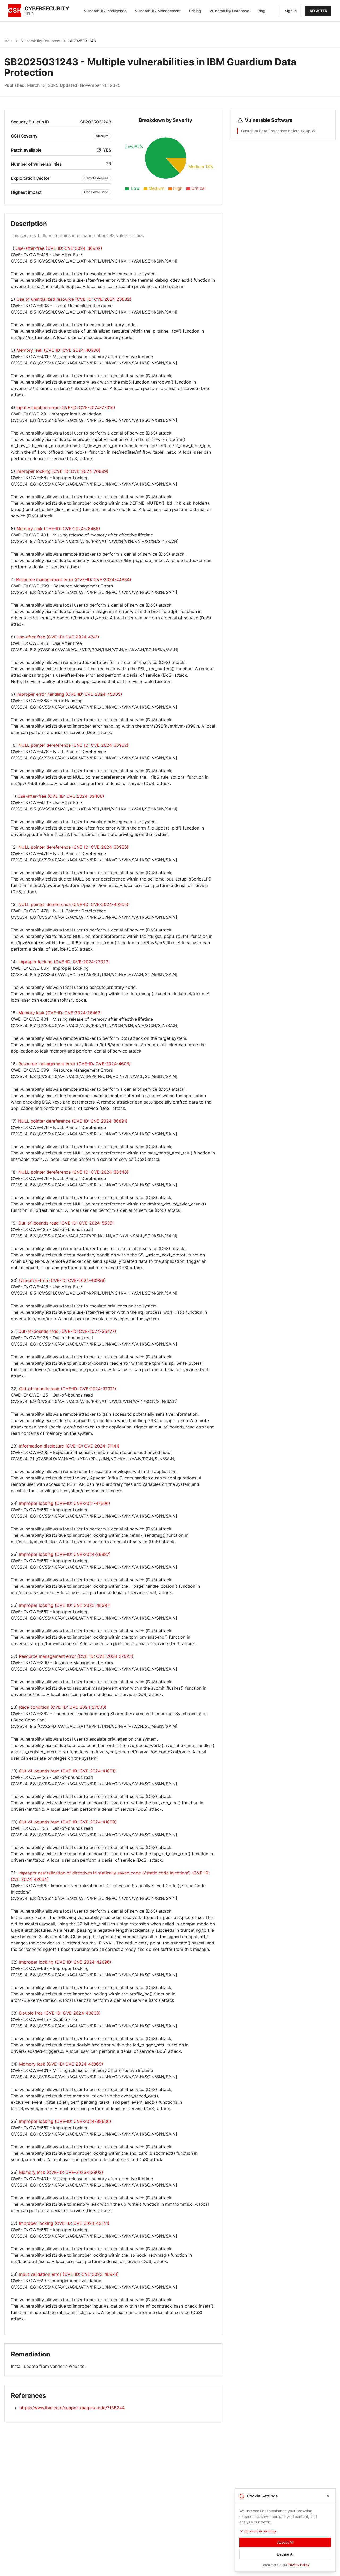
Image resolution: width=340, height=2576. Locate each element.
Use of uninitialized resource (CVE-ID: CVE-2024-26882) (74, 299)
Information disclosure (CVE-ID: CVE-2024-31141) (69, 1446)
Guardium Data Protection (264, 131)
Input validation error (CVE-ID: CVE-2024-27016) (66, 407)
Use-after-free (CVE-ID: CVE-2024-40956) (62, 1280)
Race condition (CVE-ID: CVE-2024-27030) (63, 1707)
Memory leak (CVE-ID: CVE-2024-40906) (58, 350)
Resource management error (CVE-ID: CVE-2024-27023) (76, 1656)
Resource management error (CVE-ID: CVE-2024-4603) (75, 1064)
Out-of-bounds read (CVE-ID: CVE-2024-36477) (67, 1331)
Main (8, 41)
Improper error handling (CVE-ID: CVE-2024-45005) (69, 694)
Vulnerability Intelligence (105, 11)
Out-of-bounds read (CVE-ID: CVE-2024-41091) (67, 1771)
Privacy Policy (299, 2565)
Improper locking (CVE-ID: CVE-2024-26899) (62, 471)
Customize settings (261, 2531)
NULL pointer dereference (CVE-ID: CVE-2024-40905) (73, 904)
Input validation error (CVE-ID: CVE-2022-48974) (69, 2274)
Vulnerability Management (158, 11)
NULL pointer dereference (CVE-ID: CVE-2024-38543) (73, 1172)
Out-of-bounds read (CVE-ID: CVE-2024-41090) (68, 1822)
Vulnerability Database (229, 11)
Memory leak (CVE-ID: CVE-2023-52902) (61, 2172)
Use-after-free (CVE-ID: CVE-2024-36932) (59, 248)
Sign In (291, 11)
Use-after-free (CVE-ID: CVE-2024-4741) (58, 637)
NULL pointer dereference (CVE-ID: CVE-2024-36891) (73, 1121)
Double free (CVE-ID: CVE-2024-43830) (60, 2013)
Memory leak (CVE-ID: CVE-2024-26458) (58, 529)
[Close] (328, 2496)
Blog (262, 11)
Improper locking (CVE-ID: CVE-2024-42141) (64, 2223)
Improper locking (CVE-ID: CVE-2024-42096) (65, 1962)
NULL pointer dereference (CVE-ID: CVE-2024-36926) (73, 847)
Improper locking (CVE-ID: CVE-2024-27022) (64, 962)
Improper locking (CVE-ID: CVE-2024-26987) (65, 1554)
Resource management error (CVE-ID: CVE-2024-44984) (74, 579)
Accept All (285, 2542)
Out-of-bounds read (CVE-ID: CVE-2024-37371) (68, 1389)
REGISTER (318, 11)
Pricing (195, 11)
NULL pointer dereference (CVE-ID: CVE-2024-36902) (73, 745)
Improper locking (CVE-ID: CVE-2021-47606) (65, 1503)
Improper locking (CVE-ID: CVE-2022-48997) (65, 1605)
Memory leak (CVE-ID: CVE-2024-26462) (60, 1013)
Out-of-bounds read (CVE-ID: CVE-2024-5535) (66, 1223)
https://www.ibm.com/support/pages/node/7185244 (72, 2408)
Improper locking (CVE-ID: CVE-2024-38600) (65, 2121)
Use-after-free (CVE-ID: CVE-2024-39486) (61, 796)
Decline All (285, 2554)
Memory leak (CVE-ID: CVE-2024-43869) (61, 2064)
